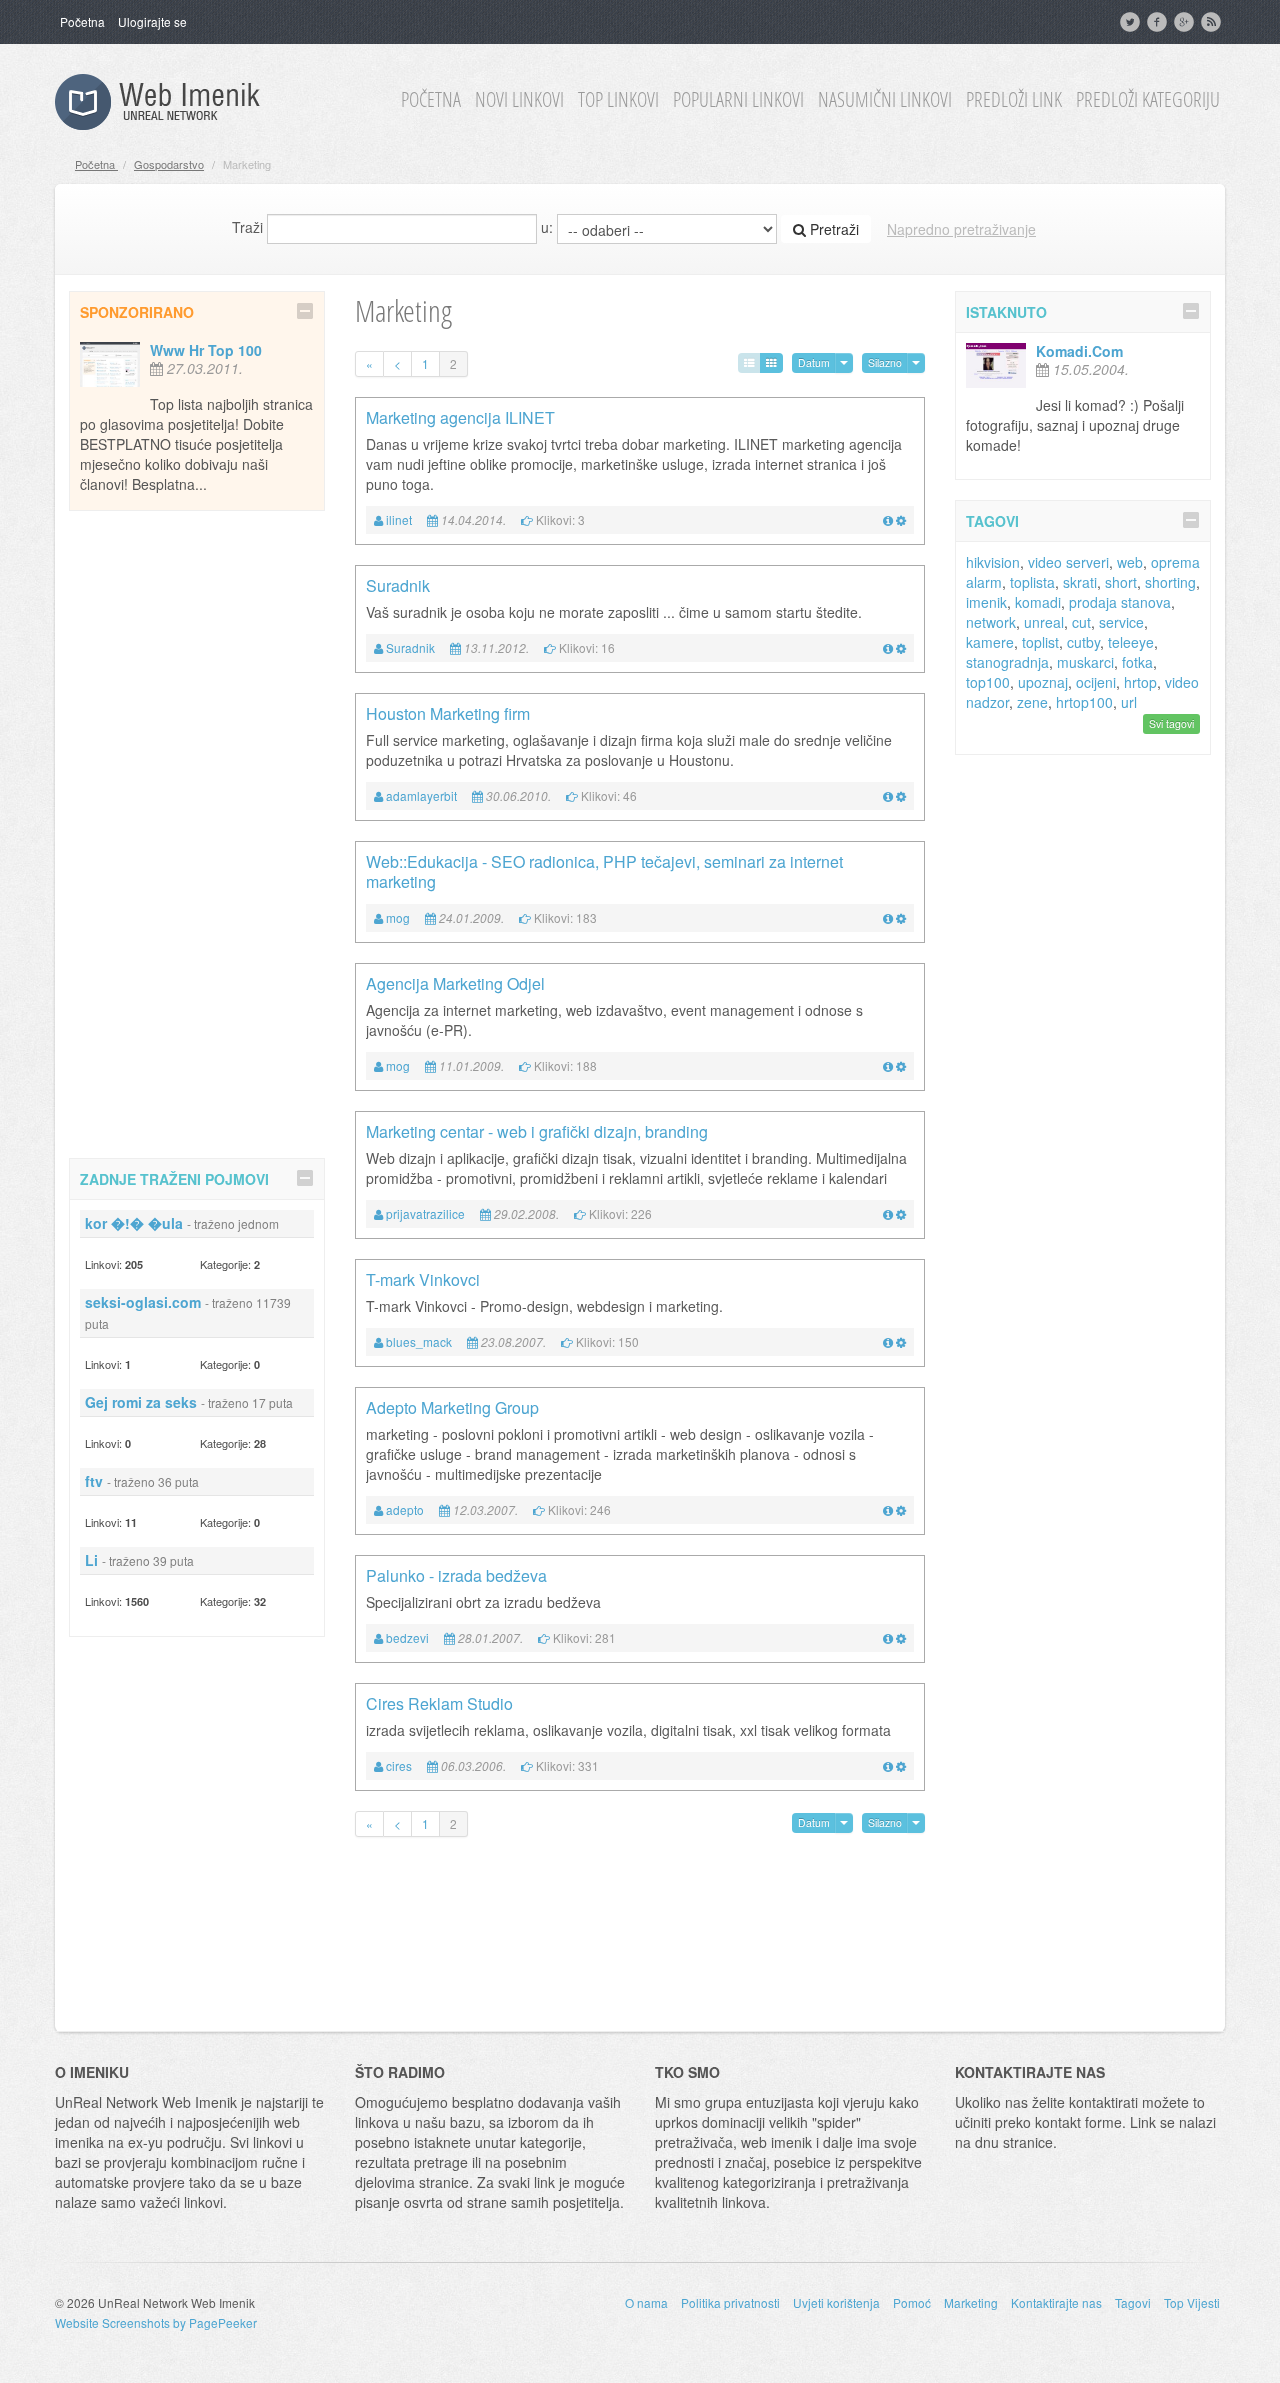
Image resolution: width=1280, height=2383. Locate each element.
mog (398, 917)
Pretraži (832, 229)
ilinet (399, 519)
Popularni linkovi (738, 100)
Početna (82, 21)
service (1121, 622)
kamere (990, 642)
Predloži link (1014, 100)
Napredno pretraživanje (961, 229)
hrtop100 (1084, 702)
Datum (814, 362)
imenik (986, 602)
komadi (1038, 602)
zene (1032, 702)
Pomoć (912, 2302)
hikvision (993, 562)
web (1130, 562)
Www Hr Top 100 (206, 350)
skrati (1080, 582)
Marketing (971, 2302)
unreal (1044, 622)
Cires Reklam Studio (439, 1703)
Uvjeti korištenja (836, 2302)
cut (1081, 622)
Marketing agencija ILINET (460, 417)
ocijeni (1096, 682)
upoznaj (1043, 682)
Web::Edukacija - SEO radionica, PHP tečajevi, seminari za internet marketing (604, 871)
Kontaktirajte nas (1056, 2302)
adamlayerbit (421, 795)
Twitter (1132, 22)
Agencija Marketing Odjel (455, 983)
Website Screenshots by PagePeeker (156, 2322)
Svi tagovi (1171, 723)
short (1121, 582)
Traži (247, 227)
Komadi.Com (1079, 351)
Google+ (1186, 22)
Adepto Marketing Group (452, 1407)
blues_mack (419, 1341)
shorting (1170, 582)
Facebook (1159, 22)
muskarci (1085, 662)
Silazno (885, 362)
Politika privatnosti (730, 2302)
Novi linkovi (519, 100)
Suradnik (398, 585)
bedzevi (407, 1637)
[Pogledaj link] (888, 519)
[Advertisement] (197, 831)
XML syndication (1213, 22)
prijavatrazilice (425, 1213)
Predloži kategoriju (1148, 100)
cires (399, 1765)
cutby (1083, 642)
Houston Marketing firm (448, 713)
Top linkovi (618, 100)
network (991, 622)
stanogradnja (1007, 662)
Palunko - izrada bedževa (456, 1575)
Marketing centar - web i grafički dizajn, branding (537, 1131)
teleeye (1131, 642)
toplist (1040, 642)
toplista (1032, 582)
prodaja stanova (1120, 602)
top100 (988, 682)
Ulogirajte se (152, 21)
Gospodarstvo (169, 164)
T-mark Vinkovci (423, 1279)
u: (547, 227)
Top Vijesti (1192, 2302)
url (1129, 702)
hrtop (1140, 682)
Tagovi (1133, 2302)
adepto (405, 1509)
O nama (646, 2302)
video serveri (1068, 562)
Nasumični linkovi (885, 100)
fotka (1137, 662)
